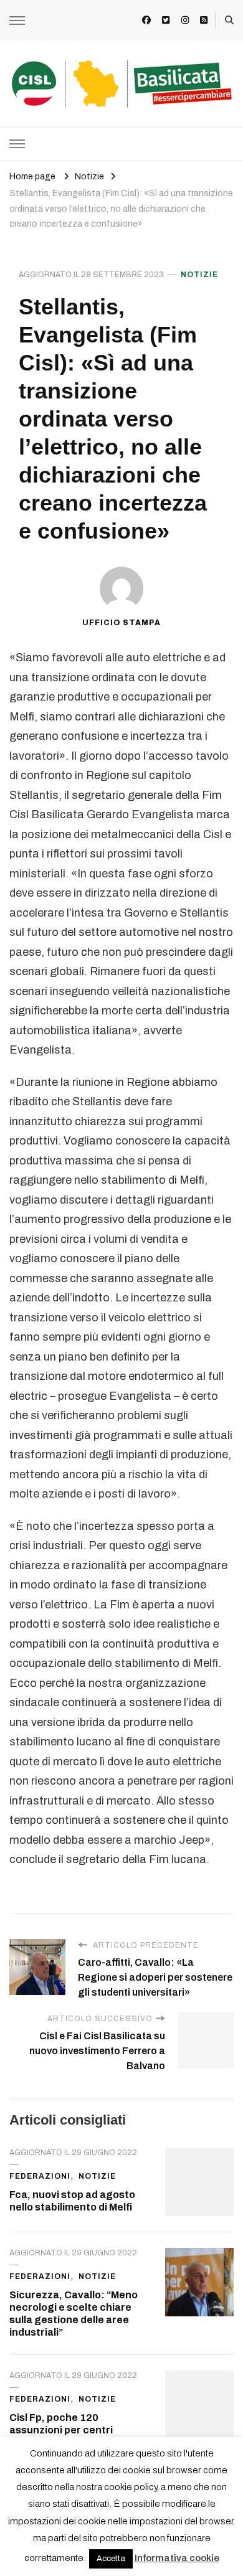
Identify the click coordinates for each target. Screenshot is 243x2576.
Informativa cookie (177, 2558)
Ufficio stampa (121, 623)
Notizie (199, 275)
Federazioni (40, 2176)
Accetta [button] (111, 2559)
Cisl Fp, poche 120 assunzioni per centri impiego (61, 2430)
